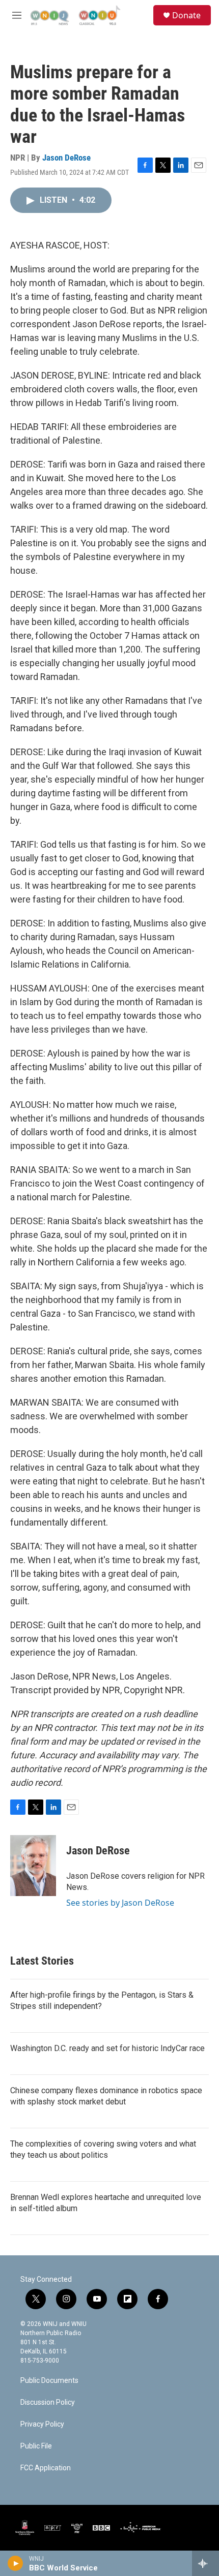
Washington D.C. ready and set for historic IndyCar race (107, 2048)
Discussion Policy (48, 2402)
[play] (16, 2563)
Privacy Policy (42, 2424)
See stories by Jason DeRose (120, 1903)
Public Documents (49, 2381)
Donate (186, 15)
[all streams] (206, 2563)
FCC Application (46, 2468)
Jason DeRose (66, 158)
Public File (36, 2446)
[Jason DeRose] (33, 1866)
